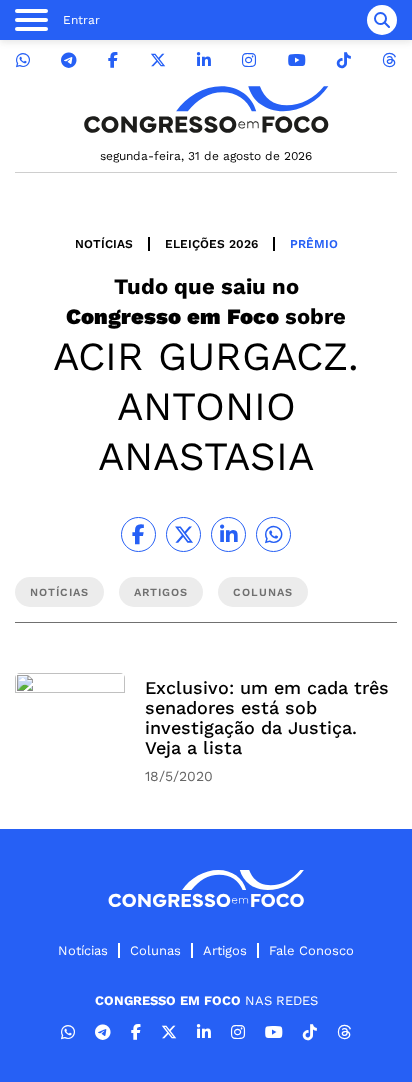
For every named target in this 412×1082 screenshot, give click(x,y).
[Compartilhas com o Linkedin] (228, 534)
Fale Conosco (311, 950)
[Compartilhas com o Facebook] (138, 534)
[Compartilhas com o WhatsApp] (273, 534)
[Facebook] (113, 60)
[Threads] (389, 60)
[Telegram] (69, 60)
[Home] (206, 109)
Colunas (155, 950)
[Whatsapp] (23, 60)
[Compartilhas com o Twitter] (183, 534)
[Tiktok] (344, 60)
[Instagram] (249, 60)
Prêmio (314, 244)
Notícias (104, 244)
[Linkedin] (204, 60)
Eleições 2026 (211, 244)
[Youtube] (297, 60)
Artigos (225, 950)
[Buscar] (382, 20)
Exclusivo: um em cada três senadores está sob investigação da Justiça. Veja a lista (267, 717)
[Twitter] (158, 60)
